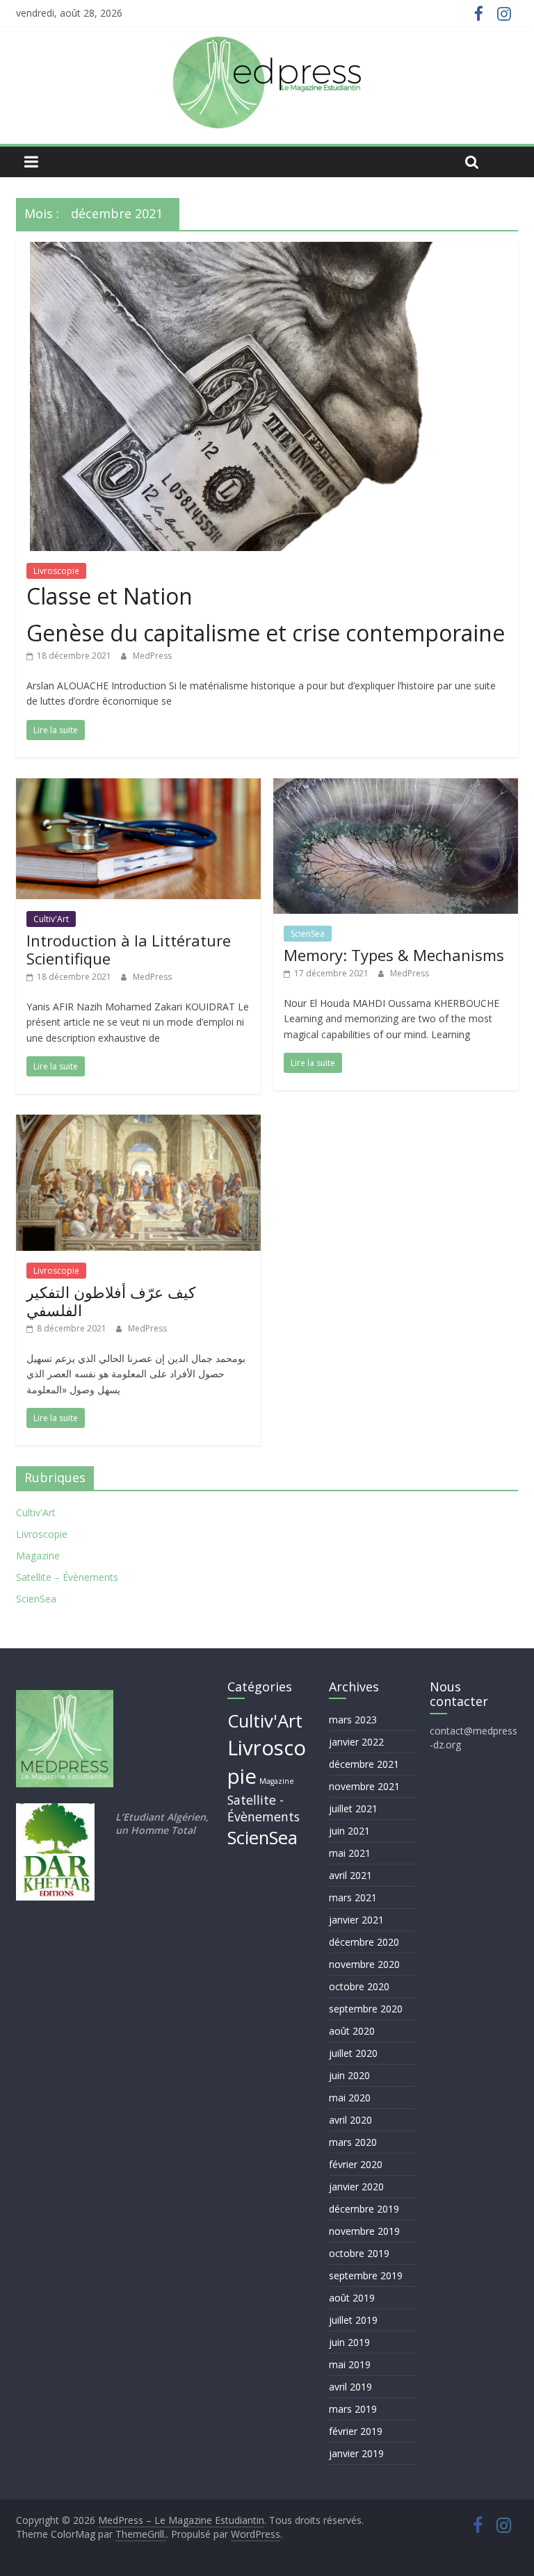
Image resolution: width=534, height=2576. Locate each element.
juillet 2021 (353, 1808)
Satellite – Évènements (67, 1577)
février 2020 (356, 2164)
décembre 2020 (364, 1942)
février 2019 (356, 2431)
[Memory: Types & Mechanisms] (396, 787)
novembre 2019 (364, 2231)
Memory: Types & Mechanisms (394, 955)
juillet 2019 (353, 2320)
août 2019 (352, 2298)
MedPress (152, 656)
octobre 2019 (359, 2253)
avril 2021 (350, 1875)
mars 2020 (353, 2142)
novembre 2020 (364, 1964)
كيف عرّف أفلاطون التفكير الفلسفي (111, 1301)
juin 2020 (349, 2075)
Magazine (38, 1556)
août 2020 (352, 2031)
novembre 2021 (364, 1786)
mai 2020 (350, 2098)
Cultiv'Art (51, 919)
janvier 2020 (356, 2187)
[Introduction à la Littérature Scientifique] (138, 787)
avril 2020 (350, 2120)
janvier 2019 (356, 2453)
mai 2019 (350, 2364)
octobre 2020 (359, 1986)
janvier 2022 (356, 1742)
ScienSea (308, 934)
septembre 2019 (366, 2275)
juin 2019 (349, 2342)
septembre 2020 (366, 2009)
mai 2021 (350, 1853)
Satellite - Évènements (264, 1808)
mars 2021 (353, 1897)
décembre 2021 (364, 1764)
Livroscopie (56, 571)
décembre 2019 (364, 2209)
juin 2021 (349, 1831)
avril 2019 (350, 2387)
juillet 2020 (353, 2053)
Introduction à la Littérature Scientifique (129, 949)
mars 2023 (353, 1720)
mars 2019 (353, 2409)
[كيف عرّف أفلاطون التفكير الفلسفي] (138, 1123)
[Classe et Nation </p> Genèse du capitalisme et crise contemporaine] (267, 250)
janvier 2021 (356, 1920)
